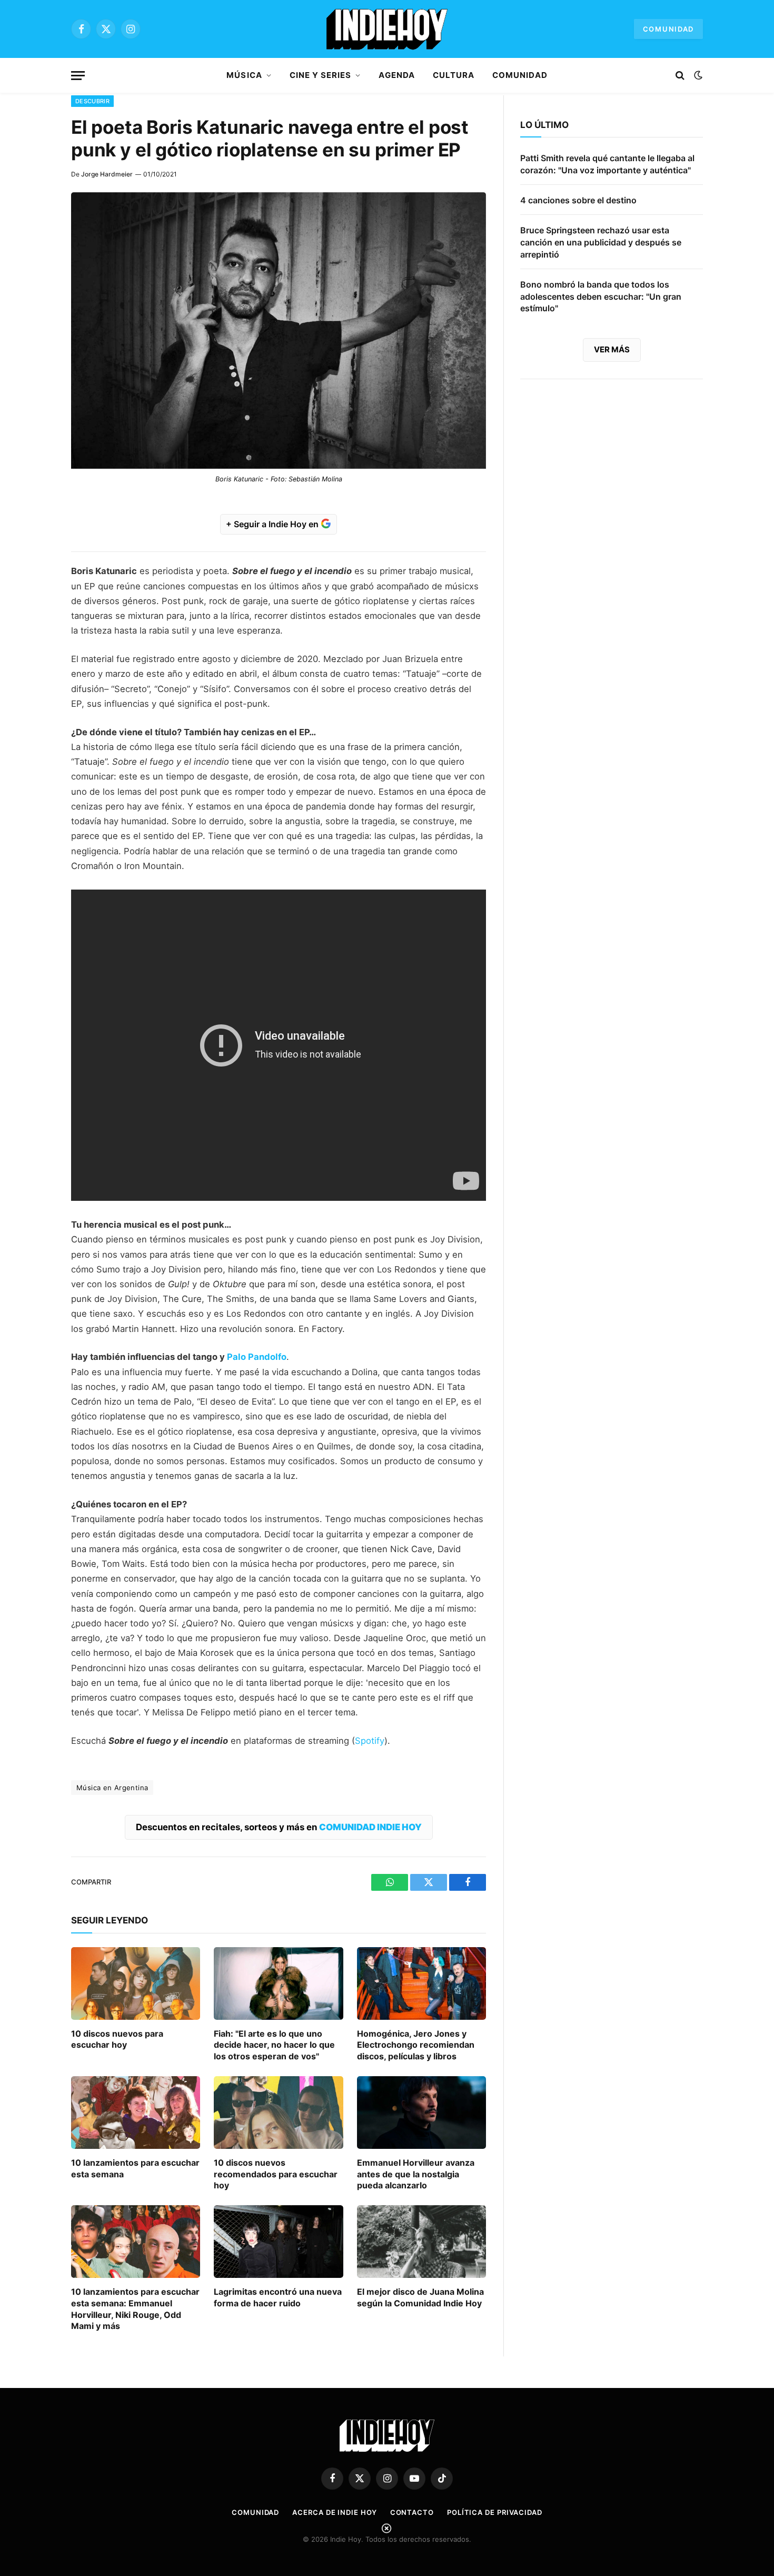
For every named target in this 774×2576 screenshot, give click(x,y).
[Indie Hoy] (387, 29)
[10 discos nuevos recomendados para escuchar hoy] (278, 2113)
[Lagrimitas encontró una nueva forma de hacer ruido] (278, 2242)
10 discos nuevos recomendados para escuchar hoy (276, 2174)
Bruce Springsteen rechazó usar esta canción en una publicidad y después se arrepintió (601, 242)
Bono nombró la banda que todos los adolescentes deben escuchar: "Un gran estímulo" (601, 297)
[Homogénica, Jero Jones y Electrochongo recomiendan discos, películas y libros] (421, 1983)
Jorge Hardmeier (107, 174)
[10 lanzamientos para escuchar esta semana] (136, 2113)
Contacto (412, 2512)
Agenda (396, 75)
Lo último (544, 125)
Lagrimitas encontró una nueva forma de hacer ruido (278, 2297)
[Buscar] (680, 76)
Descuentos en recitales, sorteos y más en (279, 1827)
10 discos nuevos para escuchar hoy (117, 2039)
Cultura (454, 75)
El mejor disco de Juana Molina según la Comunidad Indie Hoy (420, 2297)
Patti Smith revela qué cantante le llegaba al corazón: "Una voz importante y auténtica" (607, 164)
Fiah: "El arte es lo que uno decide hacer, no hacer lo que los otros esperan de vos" (274, 2045)
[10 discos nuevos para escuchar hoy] (136, 1983)
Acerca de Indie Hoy (334, 2512)
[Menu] (78, 76)
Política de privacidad (495, 2512)
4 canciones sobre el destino (578, 200)
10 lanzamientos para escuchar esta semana (135, 2168)
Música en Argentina (112, 1788)
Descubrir (92, 101)
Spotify (370, 1741)
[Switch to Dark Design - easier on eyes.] (697, 75)
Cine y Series (321, 75)
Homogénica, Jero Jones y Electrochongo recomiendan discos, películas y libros (416, 2045)
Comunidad (668, 29)
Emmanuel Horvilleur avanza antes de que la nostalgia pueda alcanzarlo (416, 2174)
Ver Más (612, 349)
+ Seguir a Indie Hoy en (273, 524)
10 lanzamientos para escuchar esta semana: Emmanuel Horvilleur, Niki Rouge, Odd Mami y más (135, 2309)
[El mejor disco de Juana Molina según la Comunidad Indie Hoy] (421, 2242)
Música (244, 75)
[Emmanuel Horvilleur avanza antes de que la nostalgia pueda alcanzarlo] (421, 2113)
